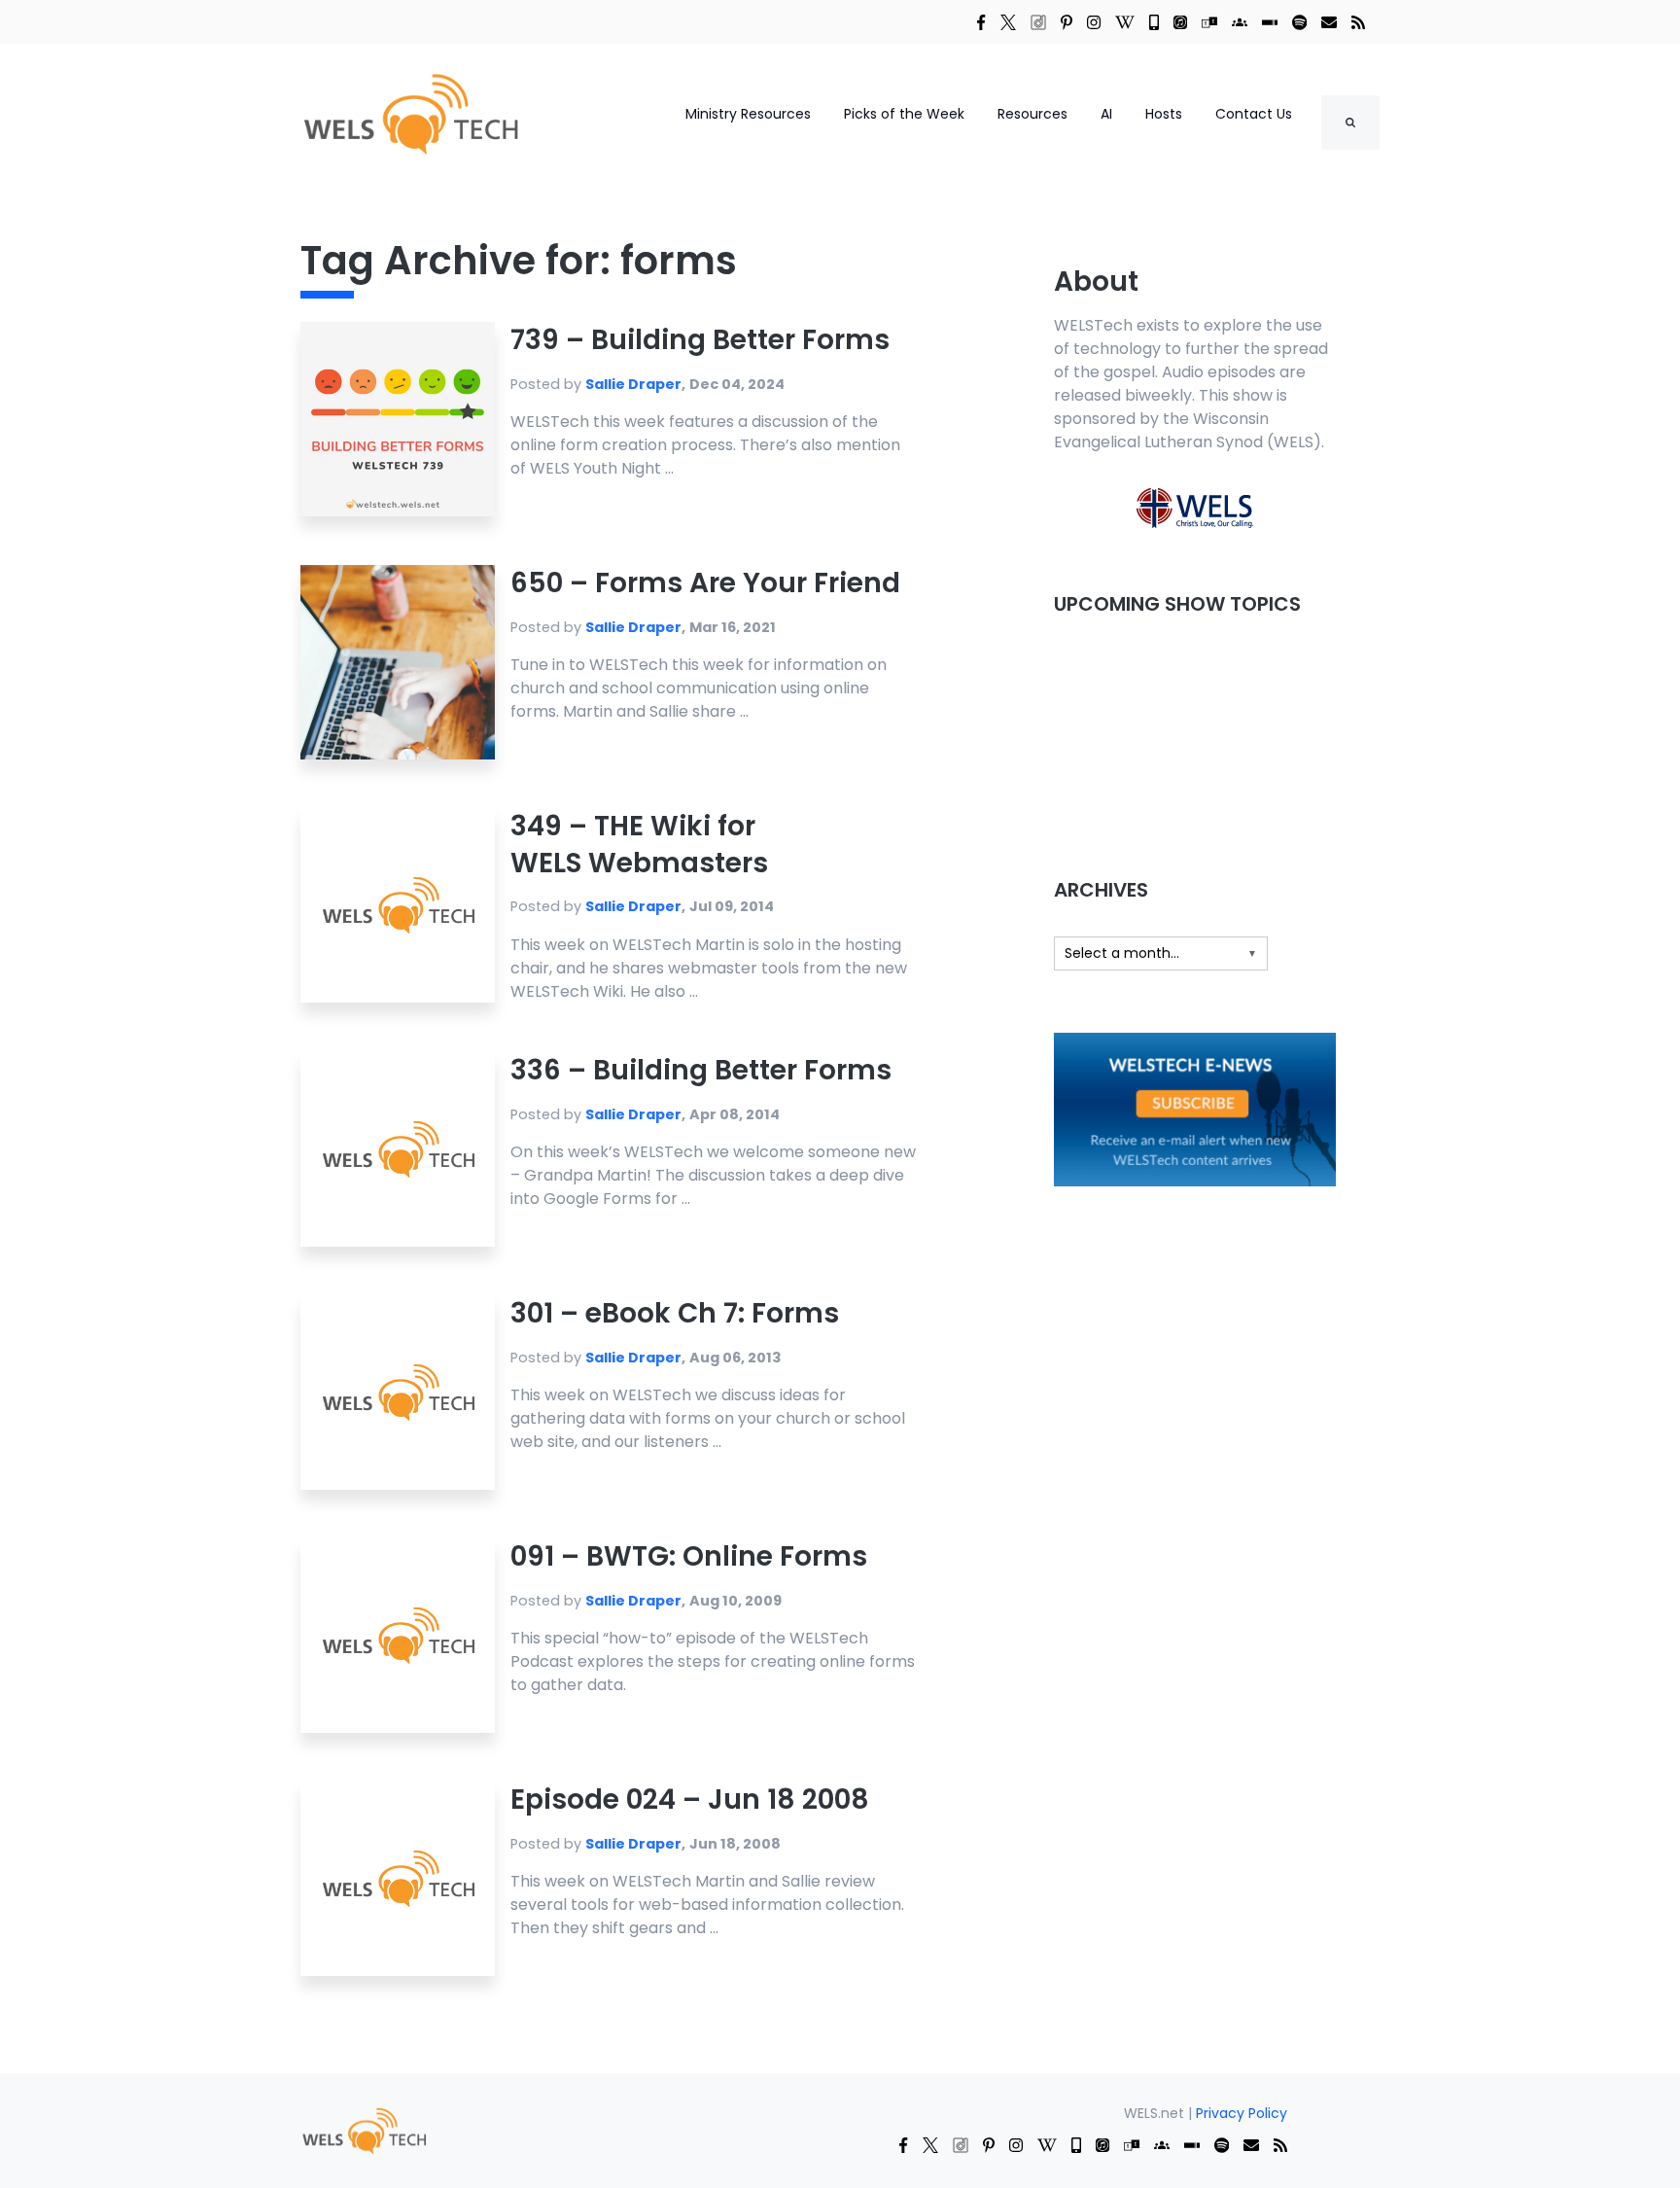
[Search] (1350, 123)
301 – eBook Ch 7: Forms (675, 1313)
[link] (981, 21)
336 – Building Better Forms (701, 1070)
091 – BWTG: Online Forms (689, 1556)
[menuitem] (364, 2129)
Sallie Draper (633, 384)
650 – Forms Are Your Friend (705, 583)
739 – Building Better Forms (700, 340)
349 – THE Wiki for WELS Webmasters (639, 845)
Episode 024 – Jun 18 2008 (690, 1800)
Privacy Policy (1242, 2113)
